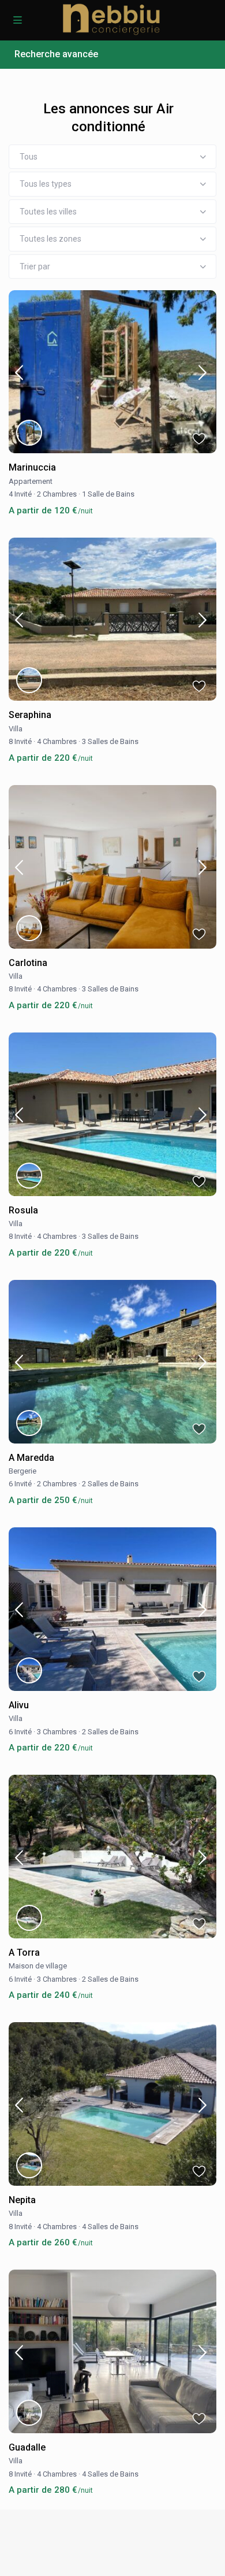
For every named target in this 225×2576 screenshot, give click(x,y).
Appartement (31, 481)
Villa (16, 729)
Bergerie (22, 1471)
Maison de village (38, 1966)
